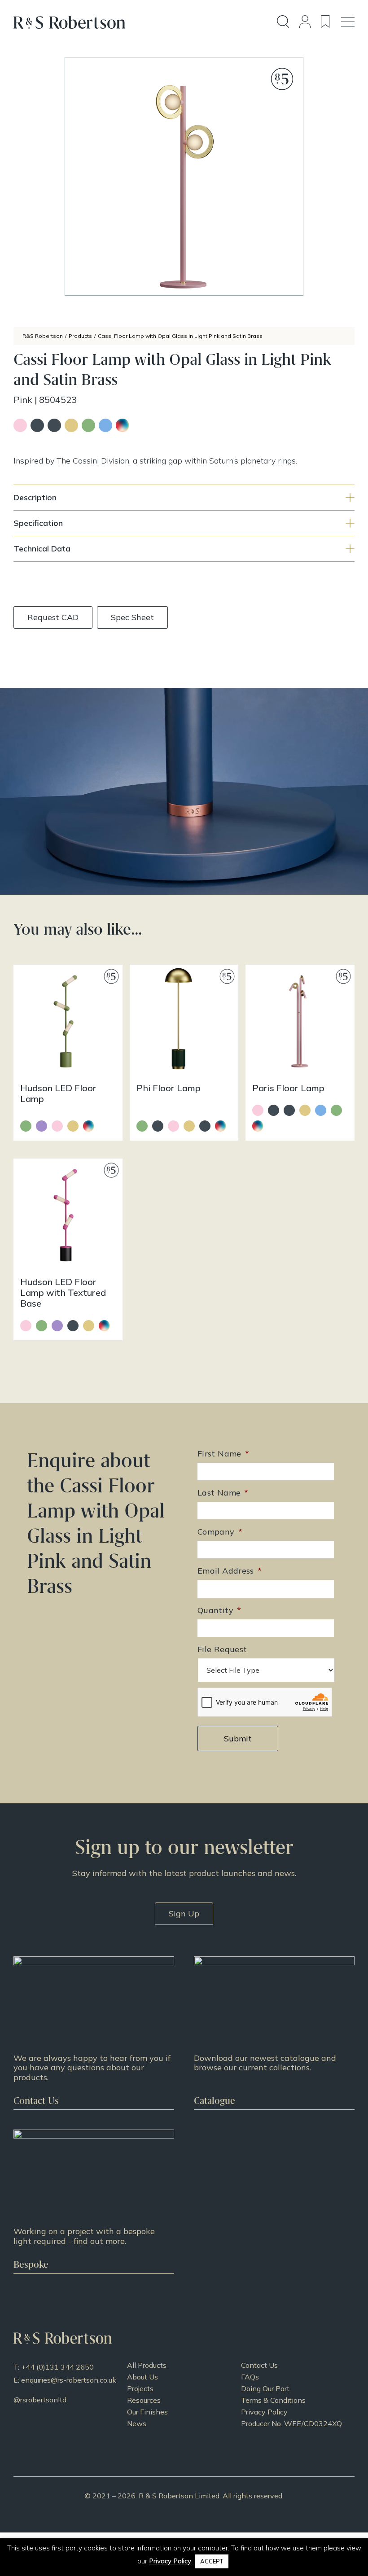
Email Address (230, 1571)
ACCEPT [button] (212, 2561)
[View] (274, 2033)
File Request (222, 1649)
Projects (140, 2388)
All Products (147, 2365)
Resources (144, 2400)
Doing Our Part (265, 2388)
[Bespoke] (94, 2201)
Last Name (223, 1493)
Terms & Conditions (273, 2400)
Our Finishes (147, 2412)
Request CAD (53, 617)
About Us (142, 2377)
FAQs (250, 2377)
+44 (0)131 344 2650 (57, 2367)
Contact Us (259, 2365)
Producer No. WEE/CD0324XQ (291, 2423)
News (137, 2423)
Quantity (219, 1610)
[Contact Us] (94, 2033)
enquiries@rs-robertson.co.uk (69, 2380)
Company (220, 1532)
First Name (223, 1454)
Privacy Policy (264, 2412)
